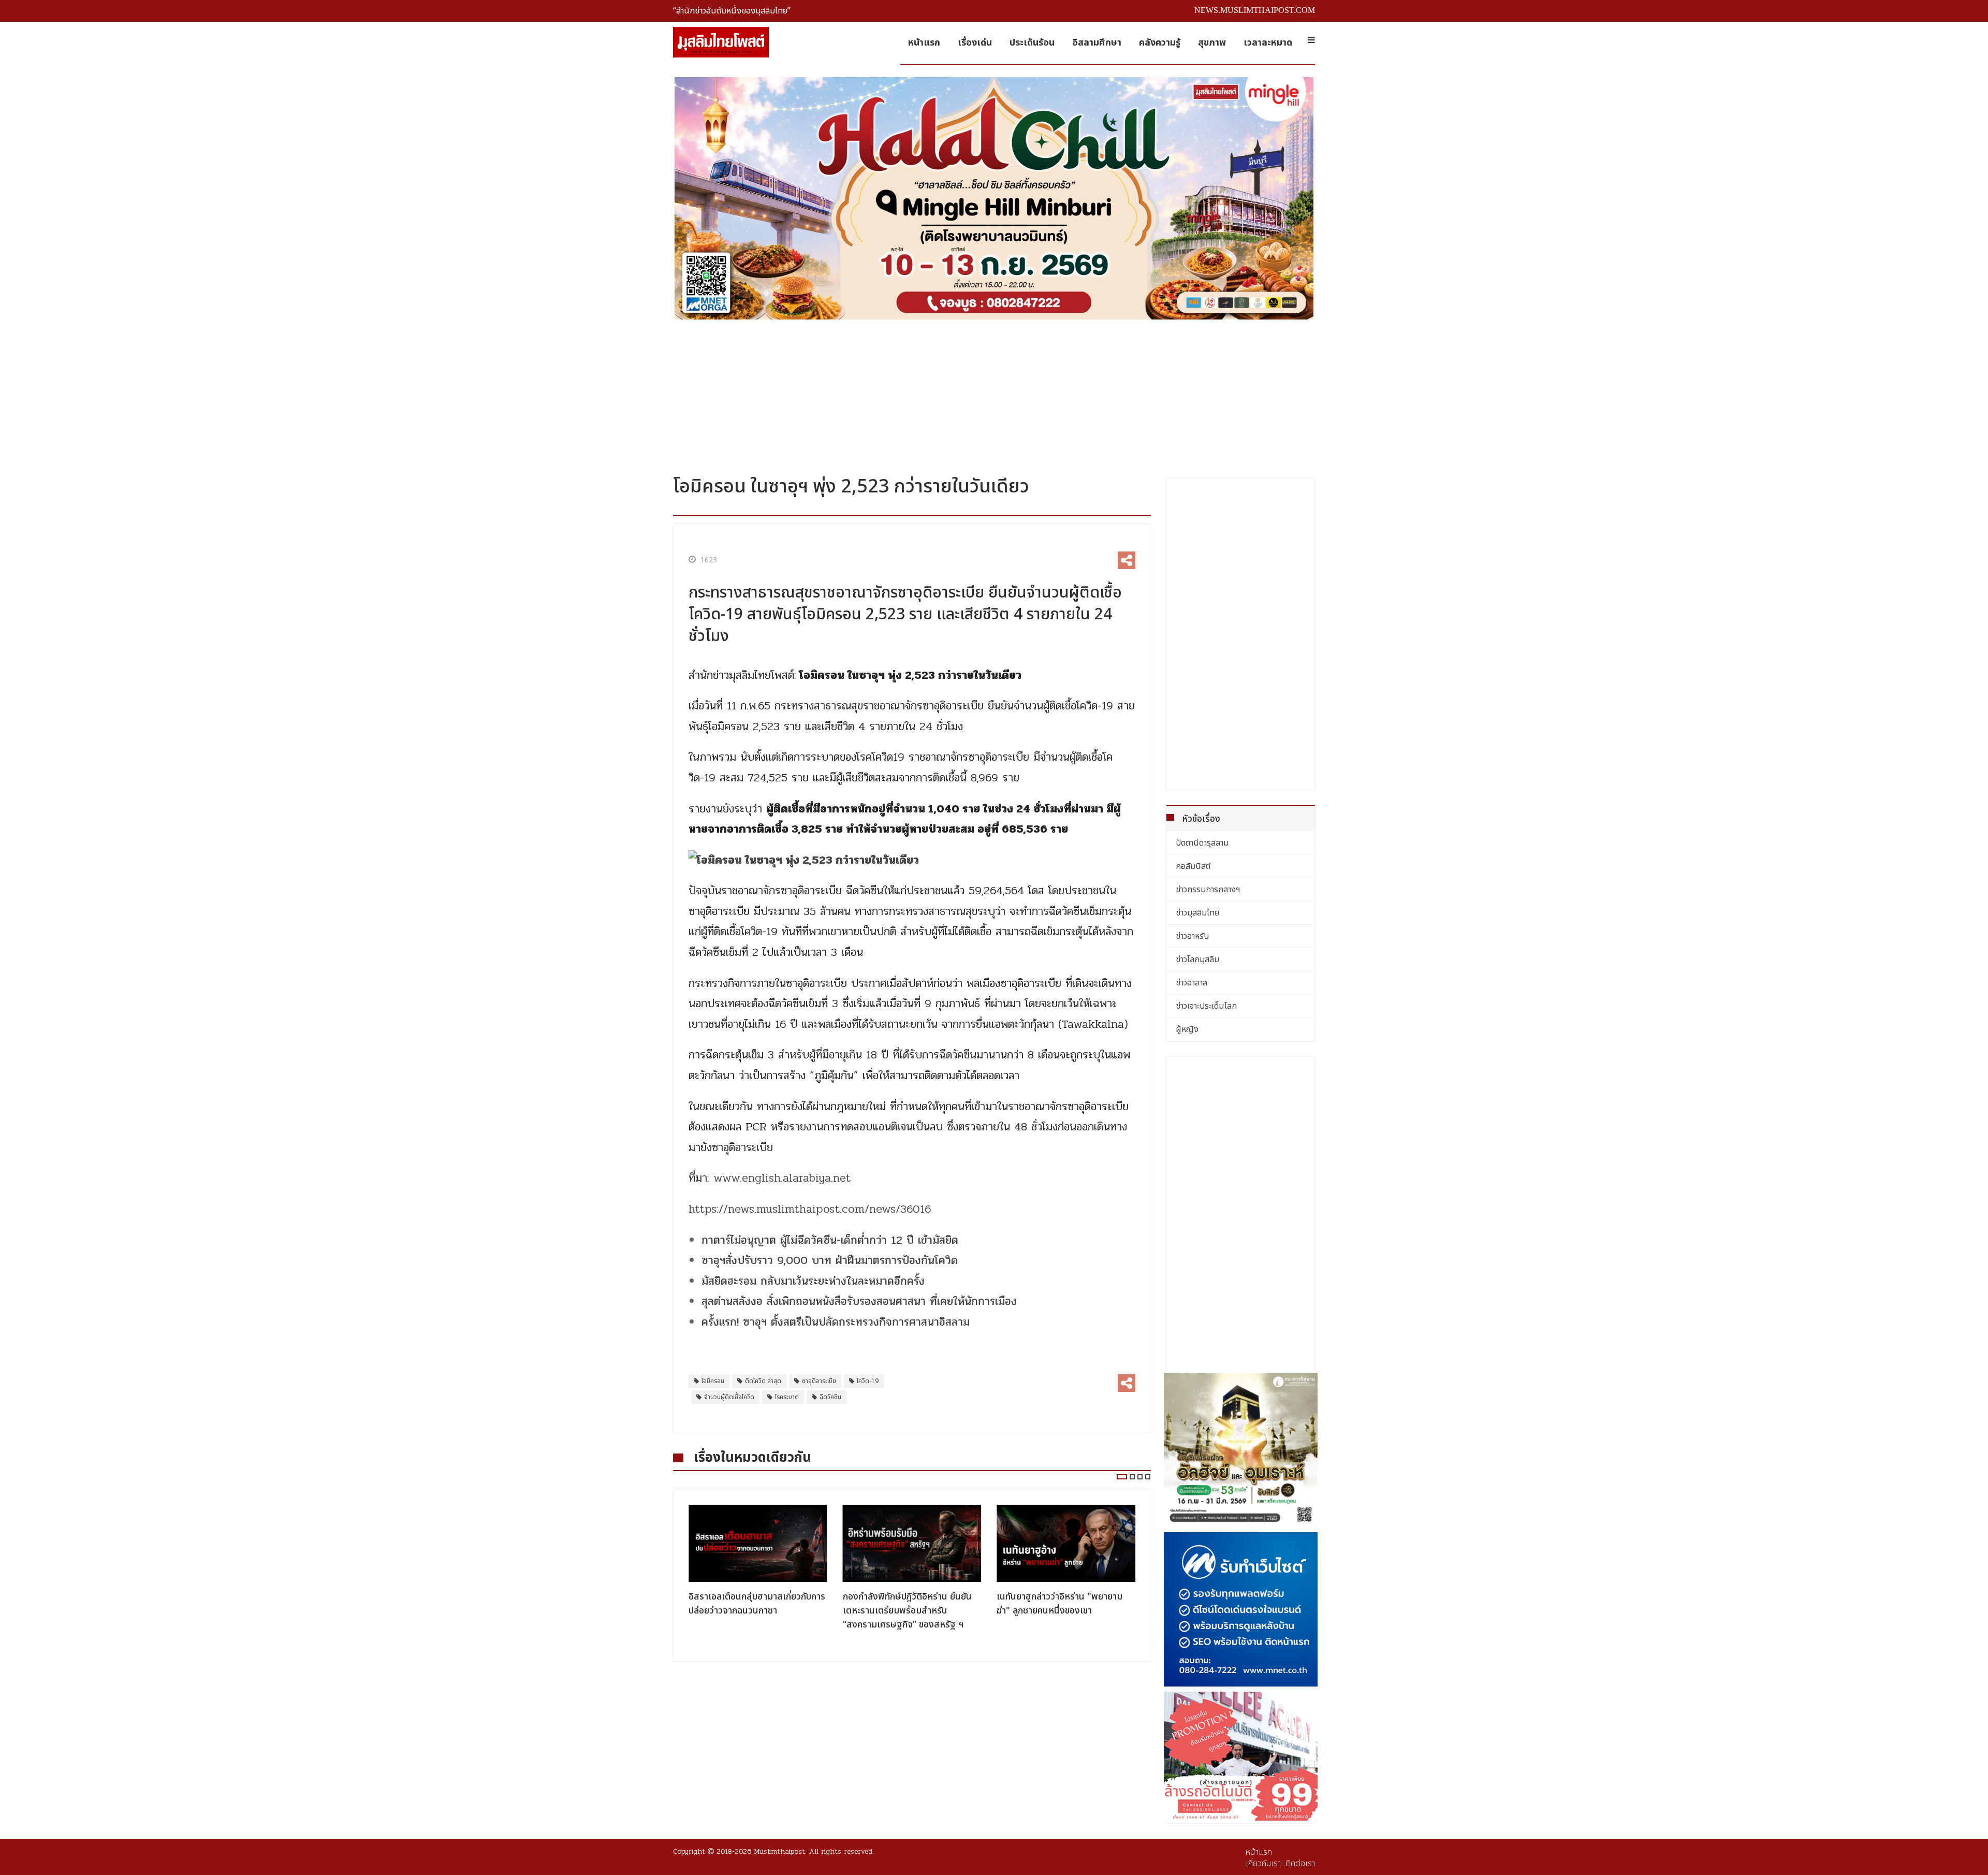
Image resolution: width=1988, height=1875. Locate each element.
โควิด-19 (868, 1381)
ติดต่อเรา (1300, 1864)
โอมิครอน (713, 1381)
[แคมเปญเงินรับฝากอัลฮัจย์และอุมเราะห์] (1241, 1450)
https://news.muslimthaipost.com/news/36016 (810, 1209)
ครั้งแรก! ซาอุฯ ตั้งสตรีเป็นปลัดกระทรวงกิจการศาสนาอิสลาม (836, 1322)
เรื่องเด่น (975, 43)
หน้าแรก (924, 43)
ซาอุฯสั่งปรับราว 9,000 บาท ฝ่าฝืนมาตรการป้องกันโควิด (830, 1260)
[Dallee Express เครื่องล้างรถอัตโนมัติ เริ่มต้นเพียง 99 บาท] (1241, 1756)
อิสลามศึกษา (1097, 43)
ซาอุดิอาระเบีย (819, 1381)
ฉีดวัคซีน (830, 1397)
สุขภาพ (1212, 43)
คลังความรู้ (1160, 43)
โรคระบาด (787, 1397)
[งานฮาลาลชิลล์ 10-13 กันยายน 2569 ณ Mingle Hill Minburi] (994, 198)
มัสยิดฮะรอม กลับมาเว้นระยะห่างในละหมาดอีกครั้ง (813, 1281)
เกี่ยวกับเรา (1263, 1864)
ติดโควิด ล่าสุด (763, 1381)
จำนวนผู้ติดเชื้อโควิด (729, 1397)
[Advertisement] (994, 394)
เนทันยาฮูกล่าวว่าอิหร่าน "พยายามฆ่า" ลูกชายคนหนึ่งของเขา (906, 1604)
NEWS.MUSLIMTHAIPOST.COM (1255, 10)
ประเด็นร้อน (1032, 43)
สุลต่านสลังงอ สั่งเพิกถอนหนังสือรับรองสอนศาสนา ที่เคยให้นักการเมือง (859, 1301)
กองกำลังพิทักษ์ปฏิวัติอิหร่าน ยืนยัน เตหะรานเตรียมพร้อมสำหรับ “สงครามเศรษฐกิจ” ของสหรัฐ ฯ (753, 1611)
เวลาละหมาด (1268, 43)
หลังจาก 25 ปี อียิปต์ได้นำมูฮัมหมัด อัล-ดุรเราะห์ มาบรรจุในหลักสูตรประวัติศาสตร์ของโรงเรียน (1061, 1611)
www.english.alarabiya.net (782, 1178)
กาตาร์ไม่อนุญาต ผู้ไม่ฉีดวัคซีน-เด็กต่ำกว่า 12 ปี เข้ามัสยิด (830, 1240)
